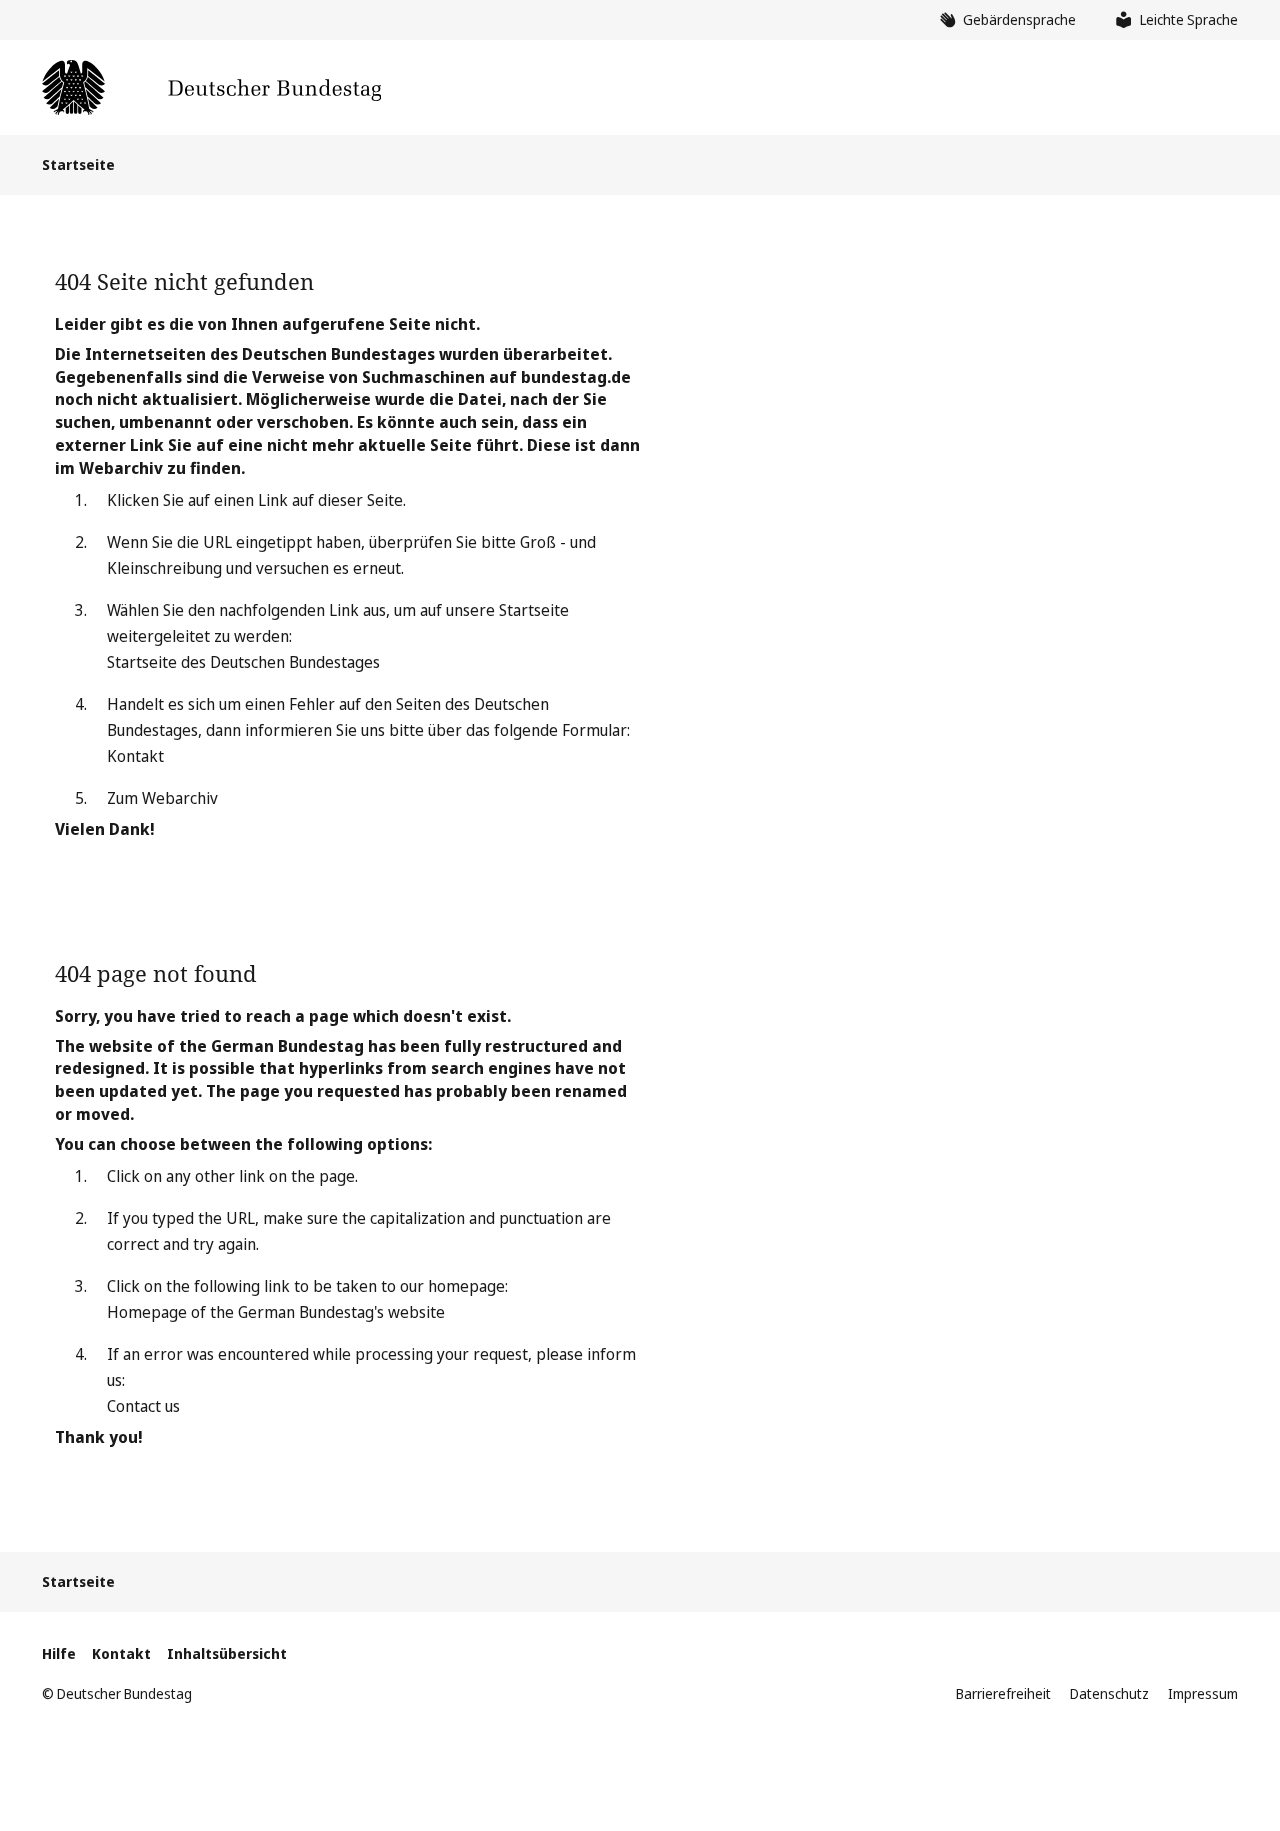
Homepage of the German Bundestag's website (276, 1312)
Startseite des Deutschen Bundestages (243, 662)
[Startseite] (211, 87)
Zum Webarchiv (162, 798)
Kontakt (135, 756)
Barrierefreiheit (1003, 1693)
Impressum (1203, 1693)
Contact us (143, 1406)
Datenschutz (1109, 1693)
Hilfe (59, 1653)
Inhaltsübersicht (227, 1653)
